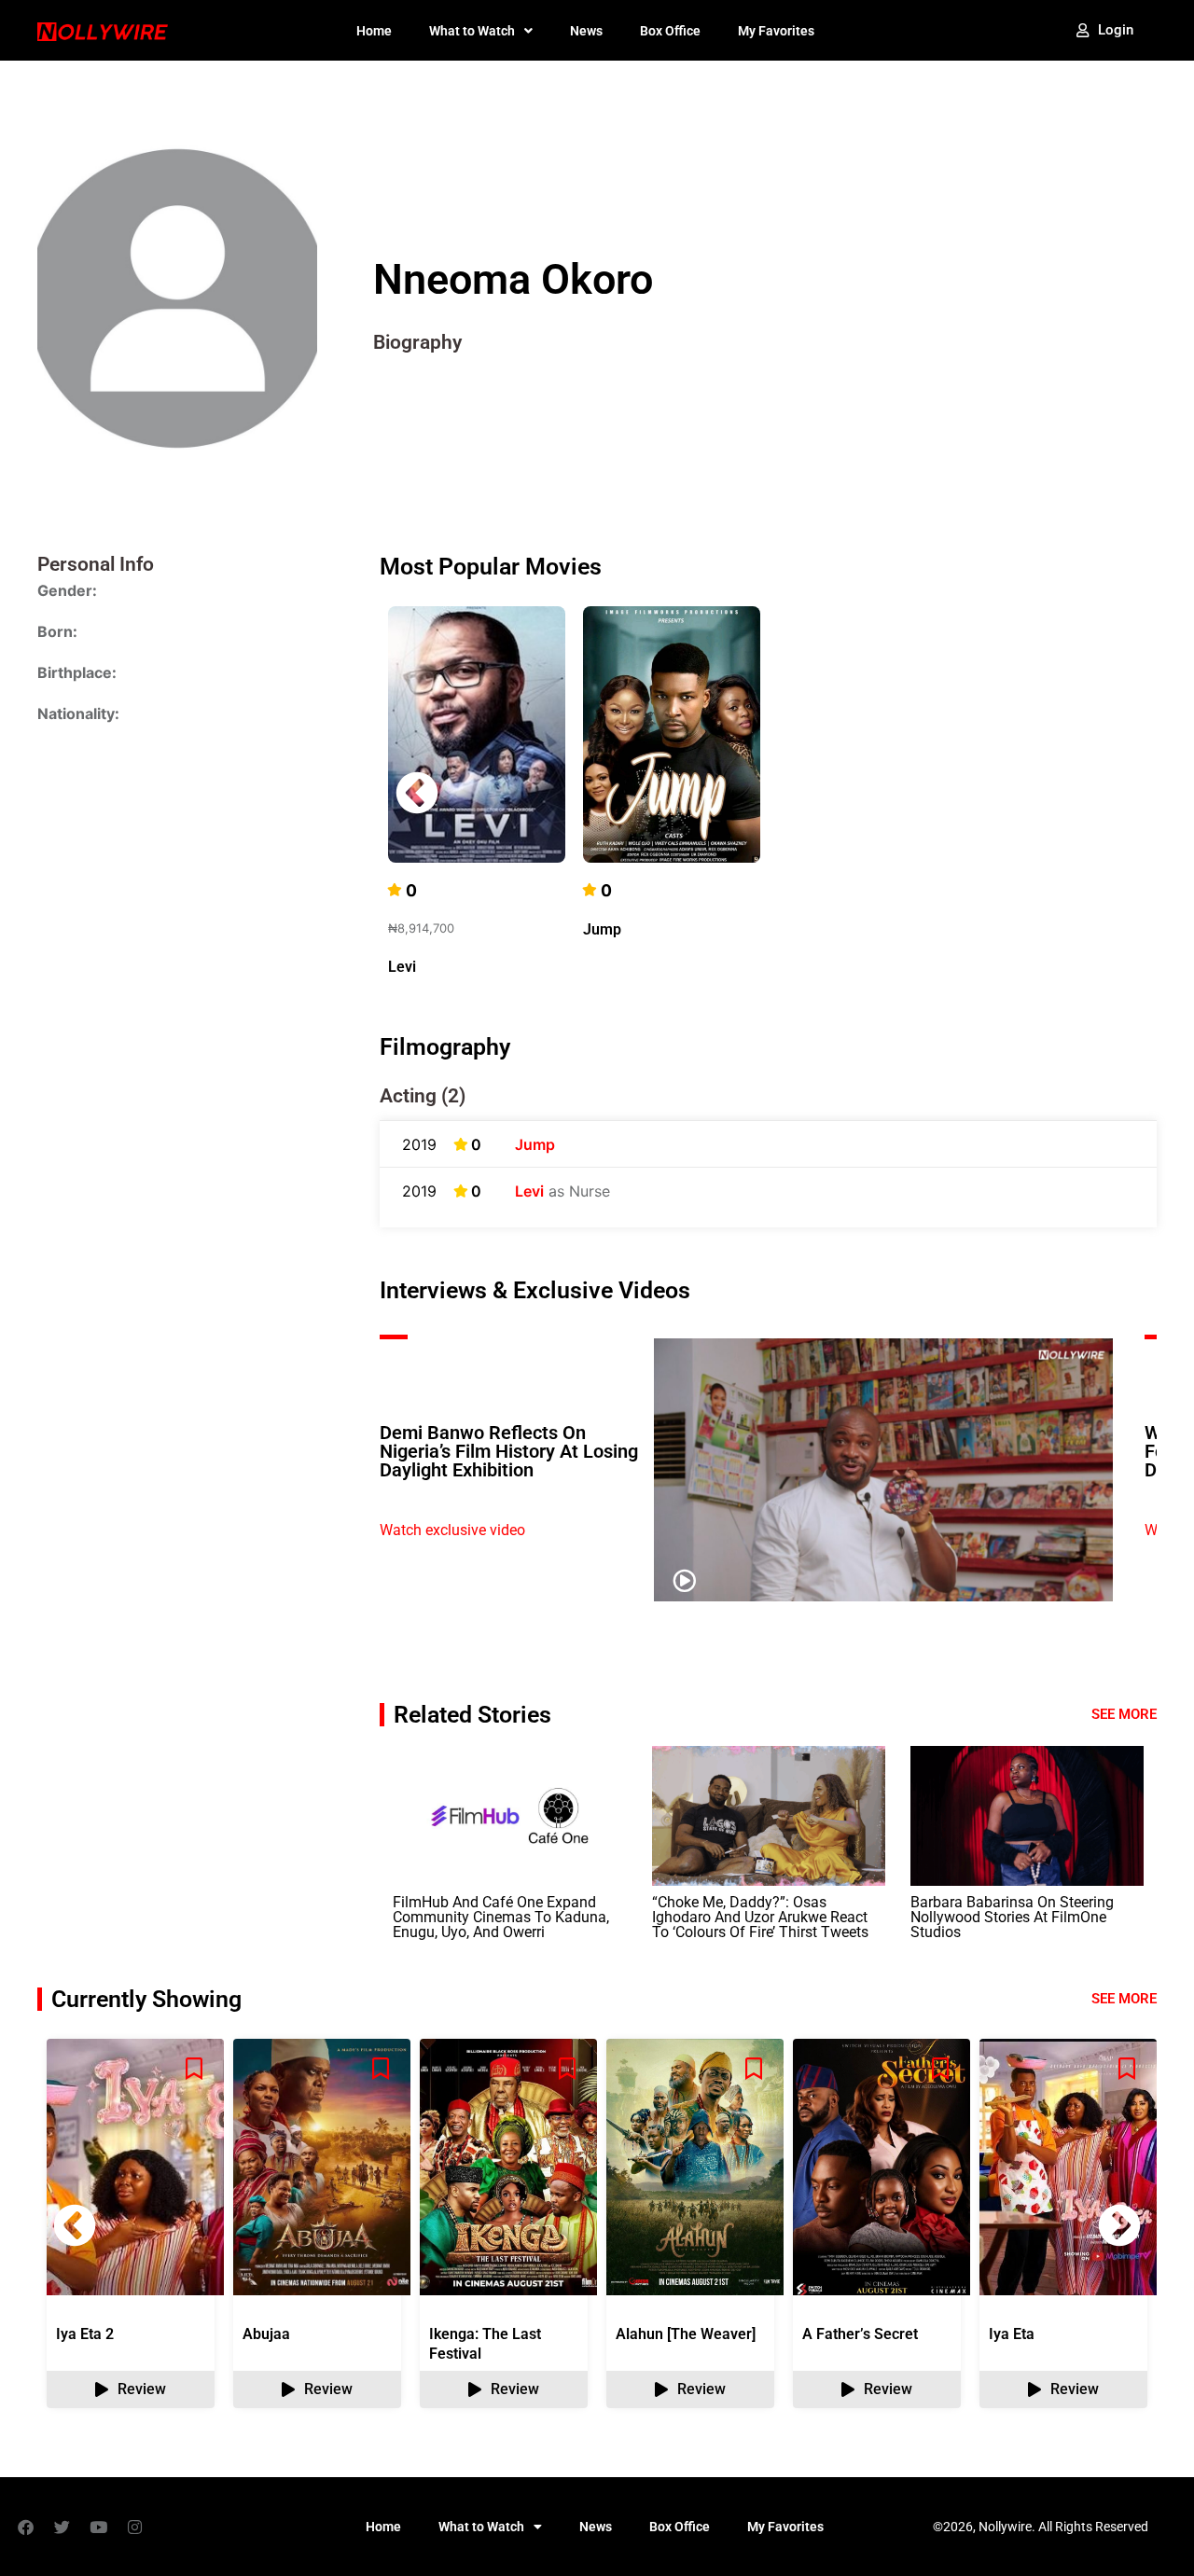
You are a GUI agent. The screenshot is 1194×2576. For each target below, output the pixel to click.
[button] (1119, 793)
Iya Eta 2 (85, 2334)
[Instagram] (134, 2527)
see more (1124, 1999)
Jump (602, 929)
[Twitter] (62, 2527)
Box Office (670, 31)
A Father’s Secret (860, 2334)
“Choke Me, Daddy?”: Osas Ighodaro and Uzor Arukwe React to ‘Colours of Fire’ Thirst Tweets (760, 1917)
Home (374, 31)
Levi (402, 967)
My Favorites (776, 31)
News (586, 31)
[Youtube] (98, 2527)
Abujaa (266, 2334)
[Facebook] (25, 2527)
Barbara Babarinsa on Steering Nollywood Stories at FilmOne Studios (1012, 1917)
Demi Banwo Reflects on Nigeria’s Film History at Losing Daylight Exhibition (509, 1451)
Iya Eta (1012, 2334)
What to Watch (472, 31)
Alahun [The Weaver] (686, 2334)
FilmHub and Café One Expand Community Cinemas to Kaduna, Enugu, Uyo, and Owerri (501, 1917)
